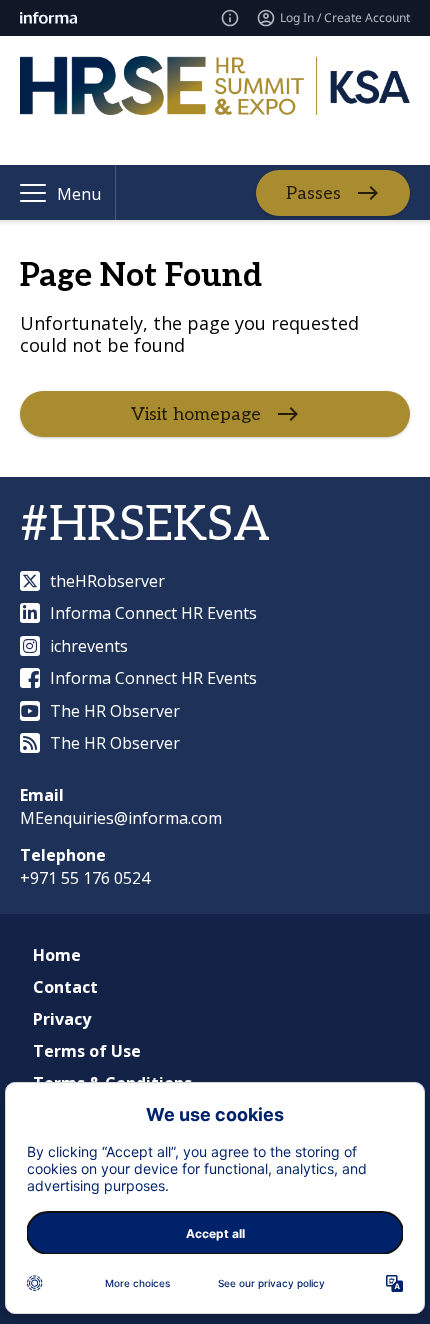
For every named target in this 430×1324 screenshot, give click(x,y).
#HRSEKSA (145, 525)
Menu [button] (79, 194)
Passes (313, 192)
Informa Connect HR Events (153, 613)
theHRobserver (107, 581)
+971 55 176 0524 (85, 878)
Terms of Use (87, 1051)
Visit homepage (196, 414)
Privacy (62, 1019)
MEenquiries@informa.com (121, 818)
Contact (65, 987)
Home (57, 955)
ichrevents (89, 646)
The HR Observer (115, 711)
